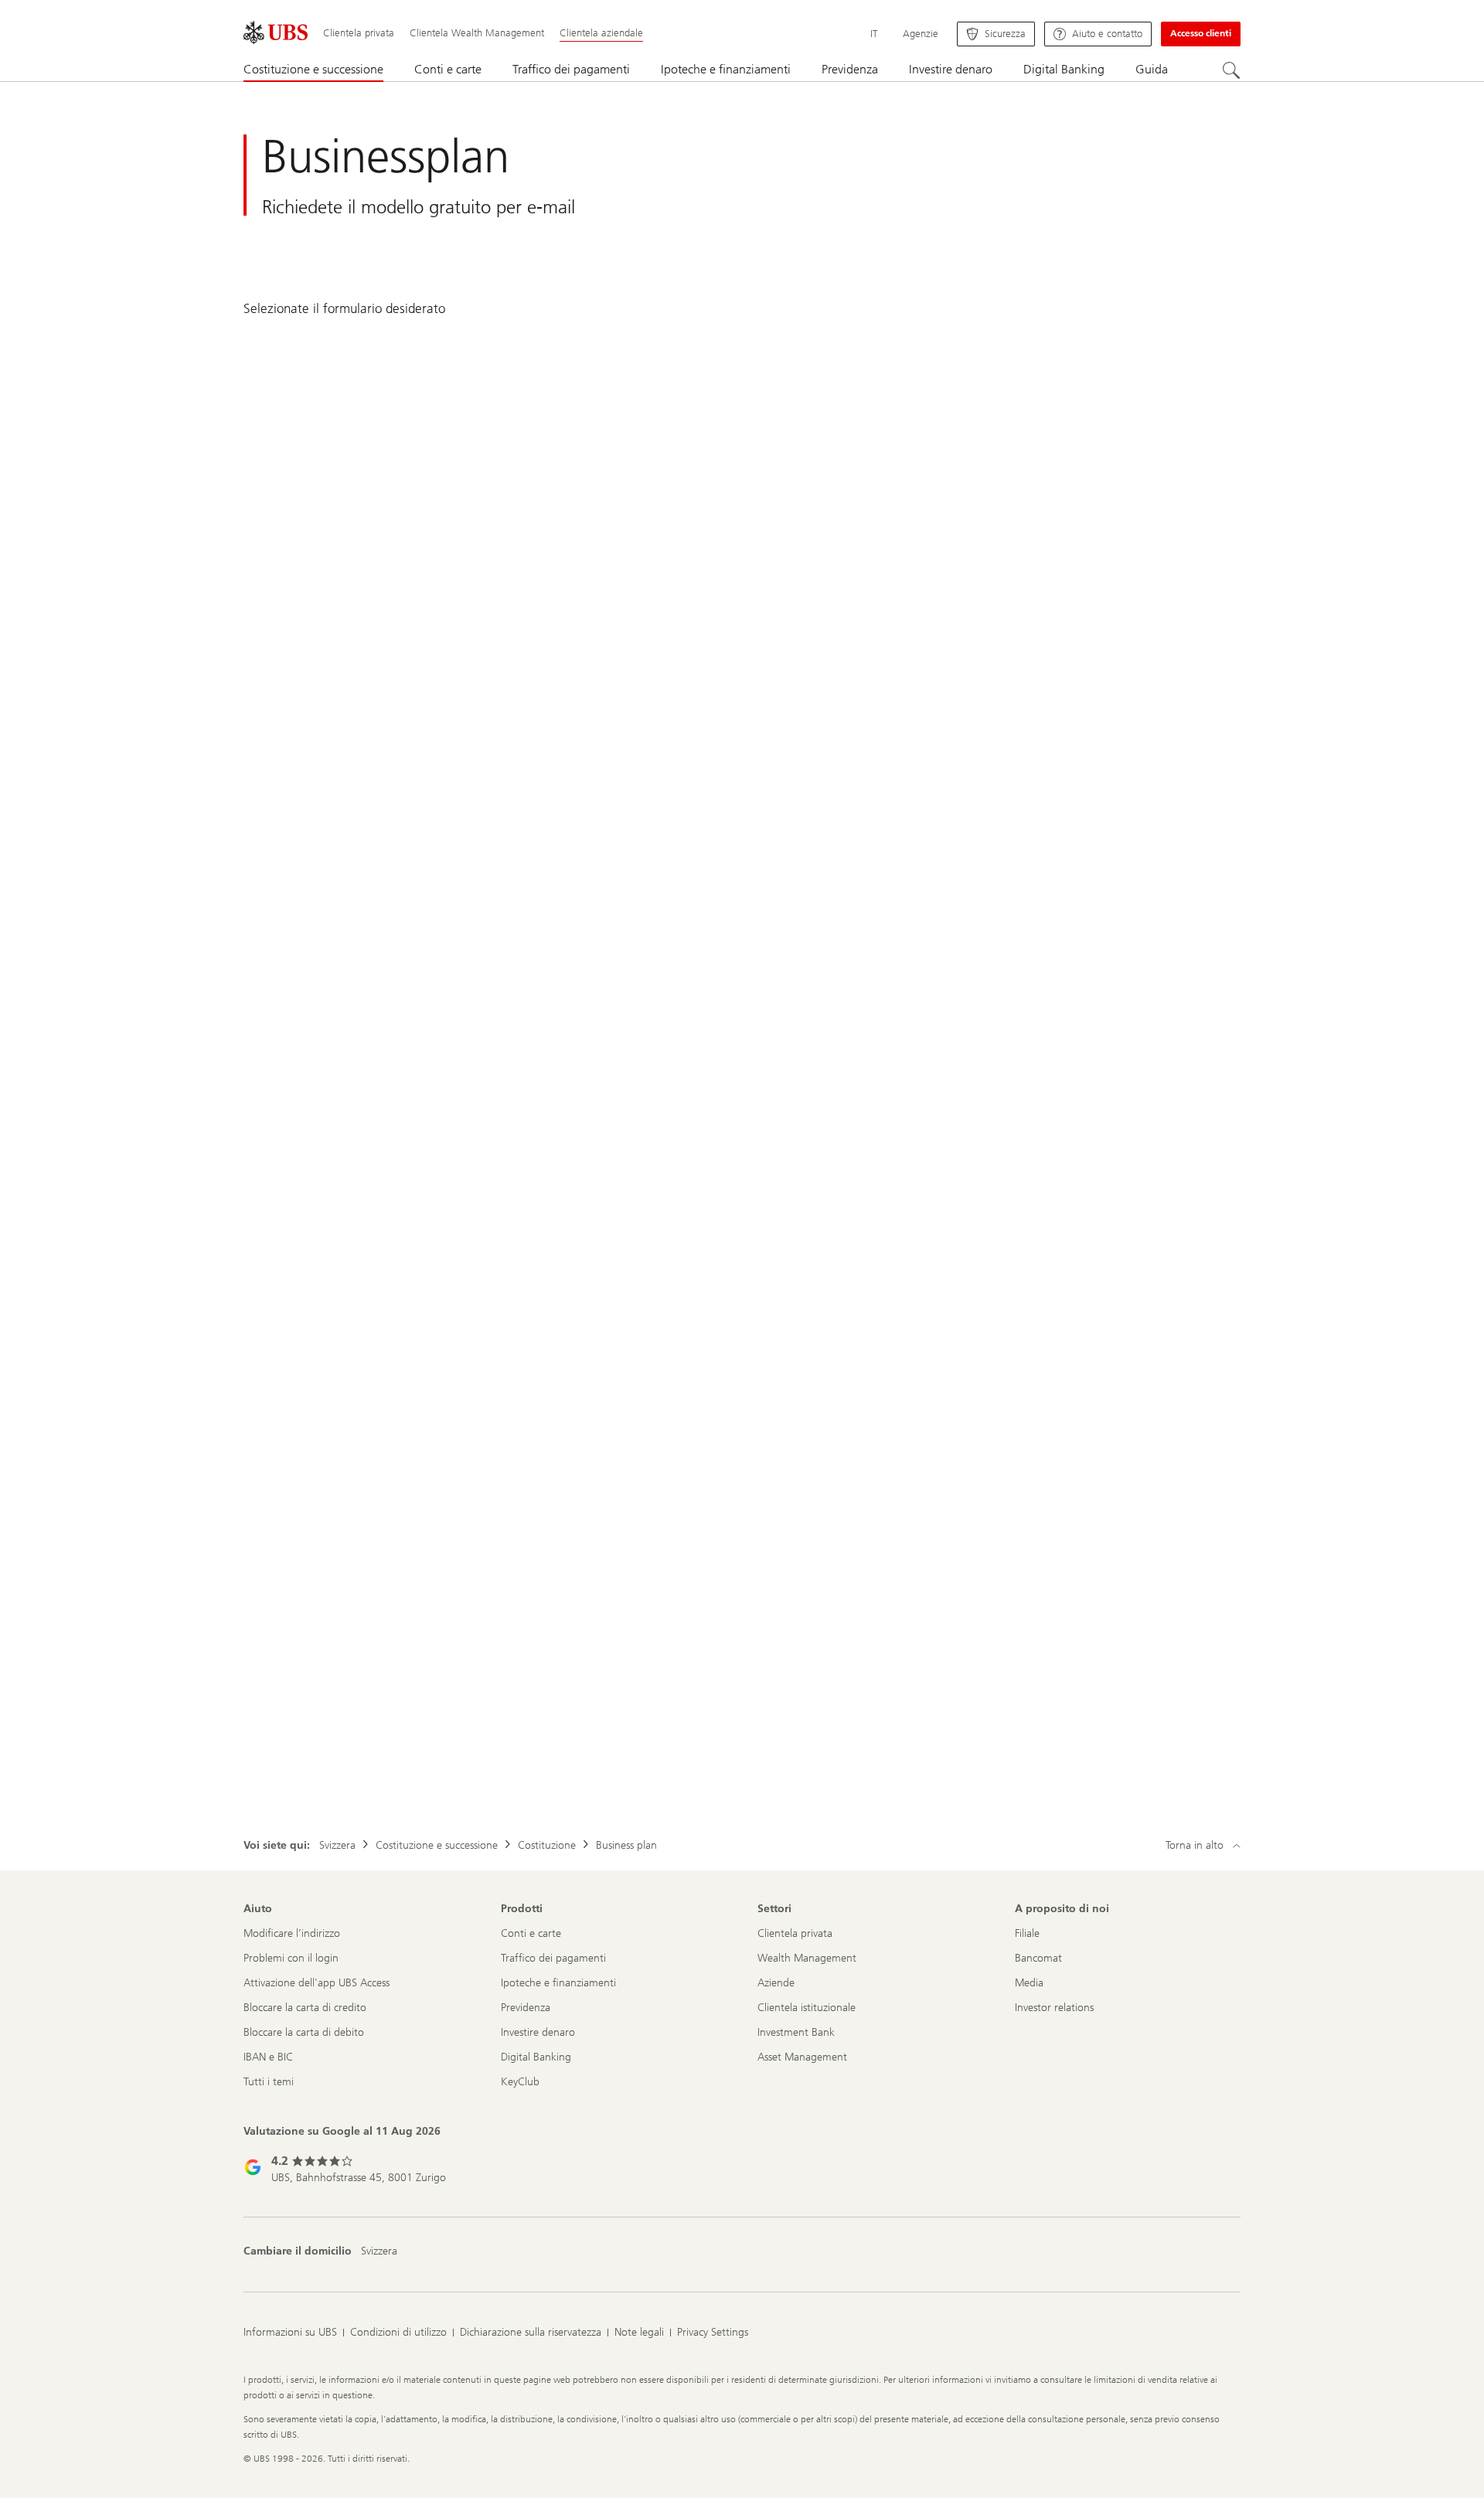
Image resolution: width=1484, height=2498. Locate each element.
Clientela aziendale (601, 33)
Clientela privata (359, 33)
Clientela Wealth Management (477, 33)
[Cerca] (1231, 70)
